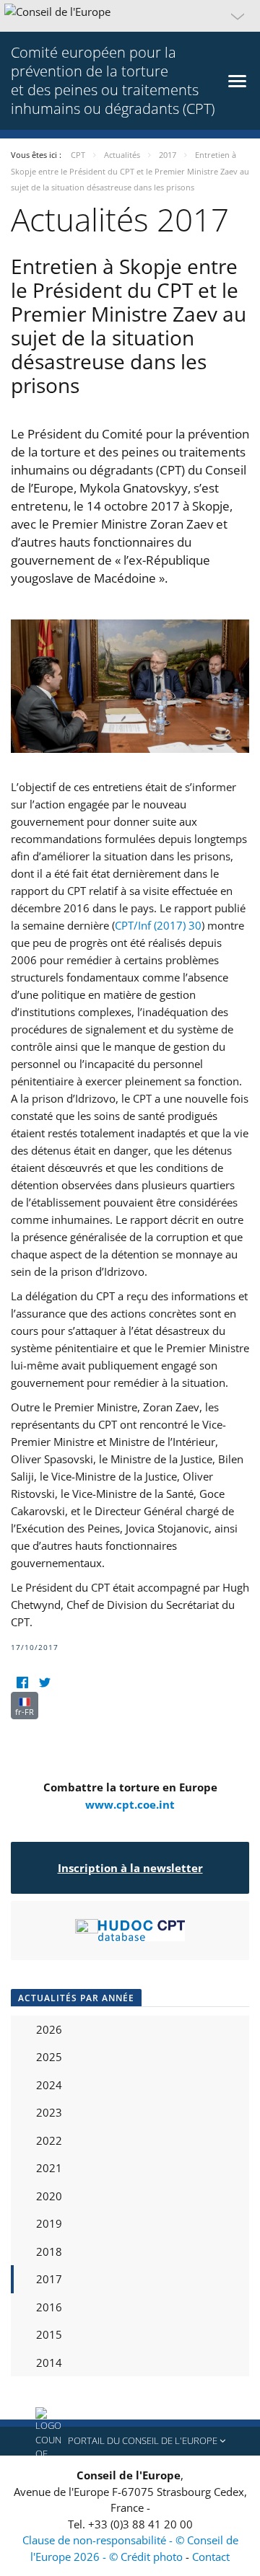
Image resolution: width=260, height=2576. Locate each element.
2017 (49, 2279)
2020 (49, 2196)
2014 (49, 2363)
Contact (211, 2557)
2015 (49, 2334)
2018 (49, 2251)
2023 (49, 2112)
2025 (49, 2057)
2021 (49, 2168)
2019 (49, 2223)
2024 (49, 2085)
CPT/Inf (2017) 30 (158, 925)
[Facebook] (22, 1683)
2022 (49, 2140)
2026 (49, 2029)
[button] (130, 16)
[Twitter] (44, 1683)
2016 (49, 2307)
